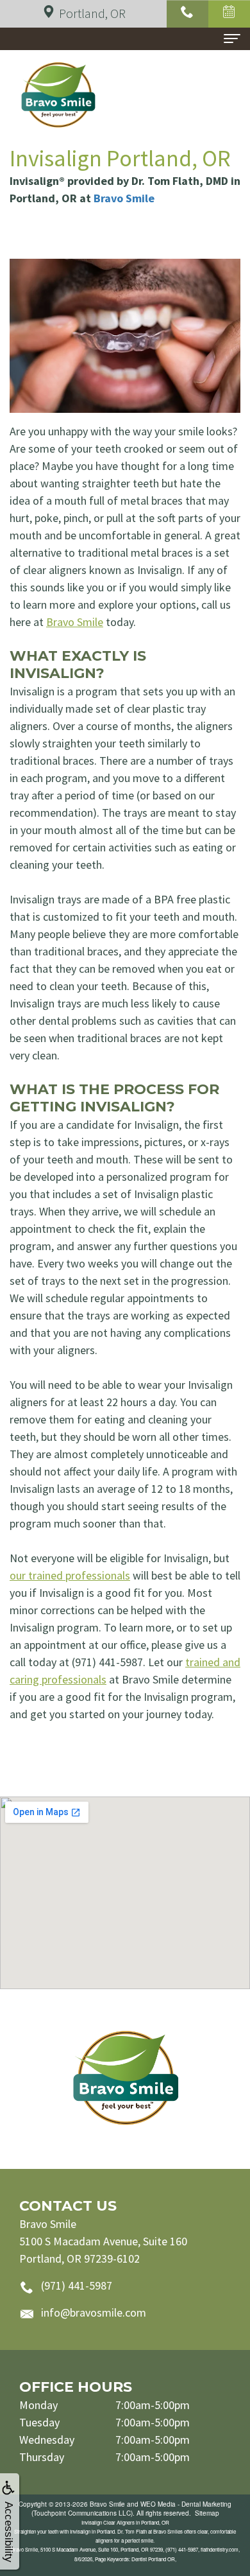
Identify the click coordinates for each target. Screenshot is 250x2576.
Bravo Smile (124, 198)
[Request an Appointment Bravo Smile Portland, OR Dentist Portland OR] (229, 14)
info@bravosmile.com (94, 2312)
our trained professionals (70, 1575)
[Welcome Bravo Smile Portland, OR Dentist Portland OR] (125, 2079)
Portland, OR (92, 13)
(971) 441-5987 (77, 2285)
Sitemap (207, 2513)
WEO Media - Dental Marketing (186, 2504)
